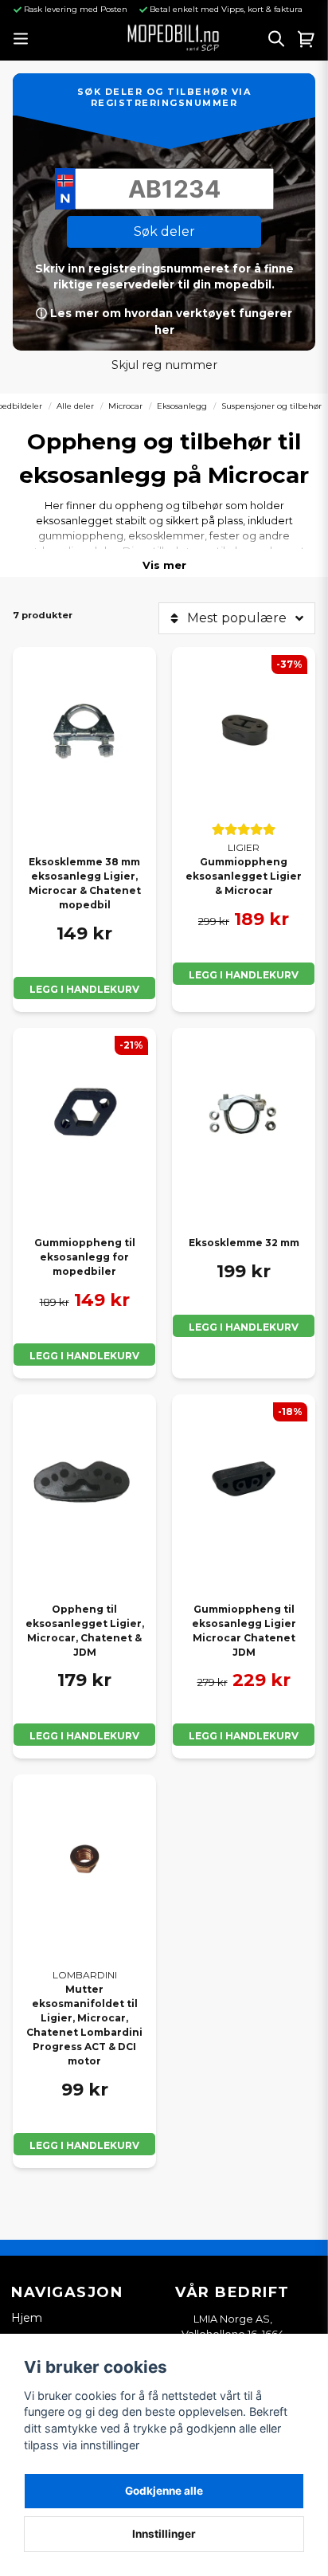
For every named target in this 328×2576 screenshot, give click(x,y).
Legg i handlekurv (84, 989)
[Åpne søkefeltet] (276, 38)
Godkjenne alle (164, 2491)
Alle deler (75, 406)
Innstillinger (164, 2534)
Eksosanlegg (182, 406)
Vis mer (164, 565)
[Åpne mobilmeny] (20, 39)
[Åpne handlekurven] (307, 38)
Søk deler (164, 231)
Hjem (27, 2318)
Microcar (125, 406)
